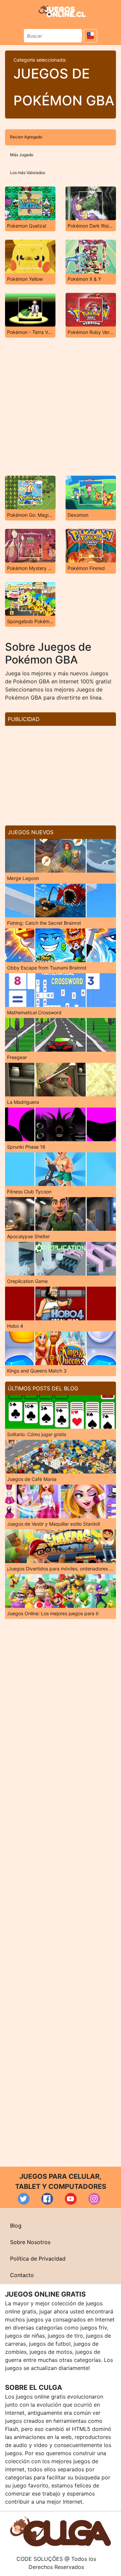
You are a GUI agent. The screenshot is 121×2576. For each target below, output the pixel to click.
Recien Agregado (26, 137)
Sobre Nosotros (30, 2242)
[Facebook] (47, 2199)
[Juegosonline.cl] (62, 11)
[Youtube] (71, 2199)
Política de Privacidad (38, 2259)
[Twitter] (24, 2199)
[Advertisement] (61, 407)
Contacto (22, 2275)
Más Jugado (22, 155)
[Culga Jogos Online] (61, 2531)
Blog (16, 2226)
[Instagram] (94, 2199)
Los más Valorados (28, 173)
